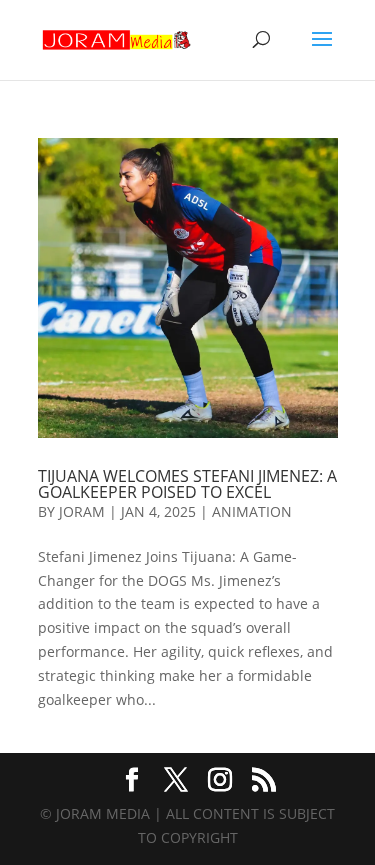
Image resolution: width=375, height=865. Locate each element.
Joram (82, 511)
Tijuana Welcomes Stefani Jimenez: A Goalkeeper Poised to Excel (187, 484)
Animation (252, 511)
